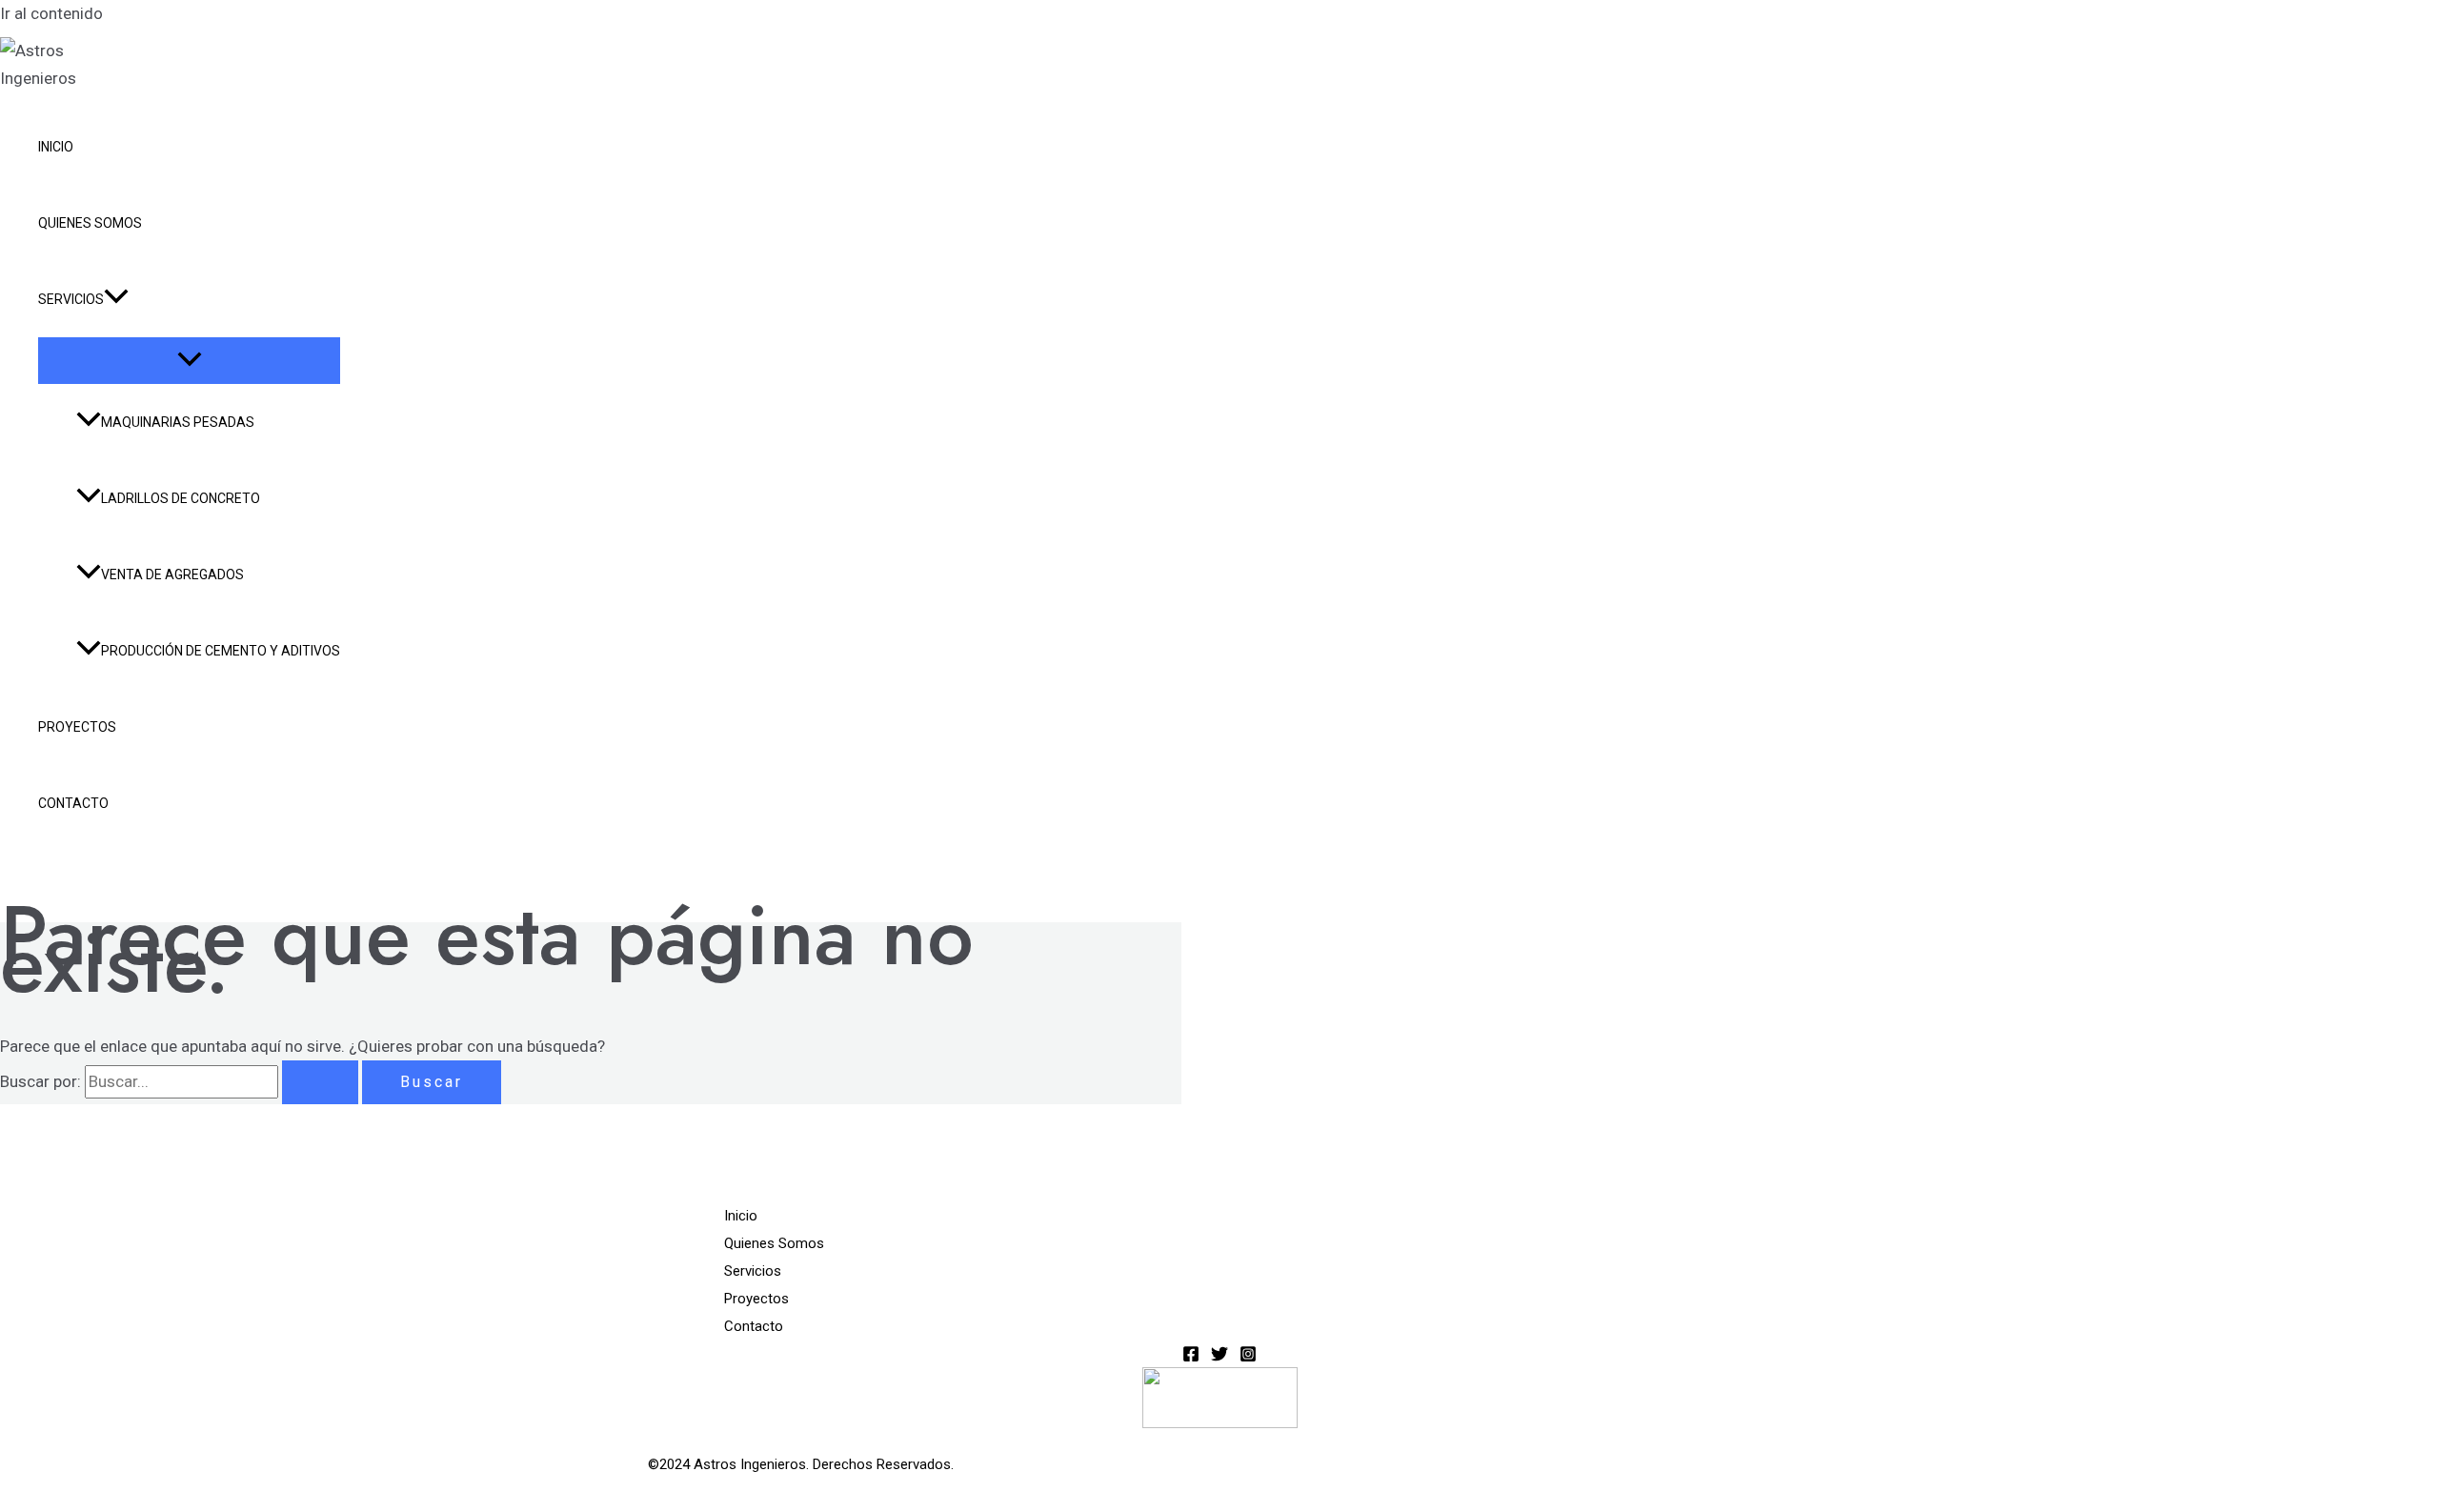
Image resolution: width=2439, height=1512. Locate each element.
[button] (116, 299)
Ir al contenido (51, 13)
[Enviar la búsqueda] (320, 1082)
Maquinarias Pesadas (178, 422)
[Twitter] (1219, 1357)
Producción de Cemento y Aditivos (221, 651)
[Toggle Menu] (189, 361)
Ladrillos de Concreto (181, 498)
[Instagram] (1248, 1357)
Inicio (56, 147)
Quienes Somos (90, 223)
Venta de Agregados (172, 575)
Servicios (71, 299)
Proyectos (77, 727)
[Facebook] (1191, 1357)
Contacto (73, 803)
